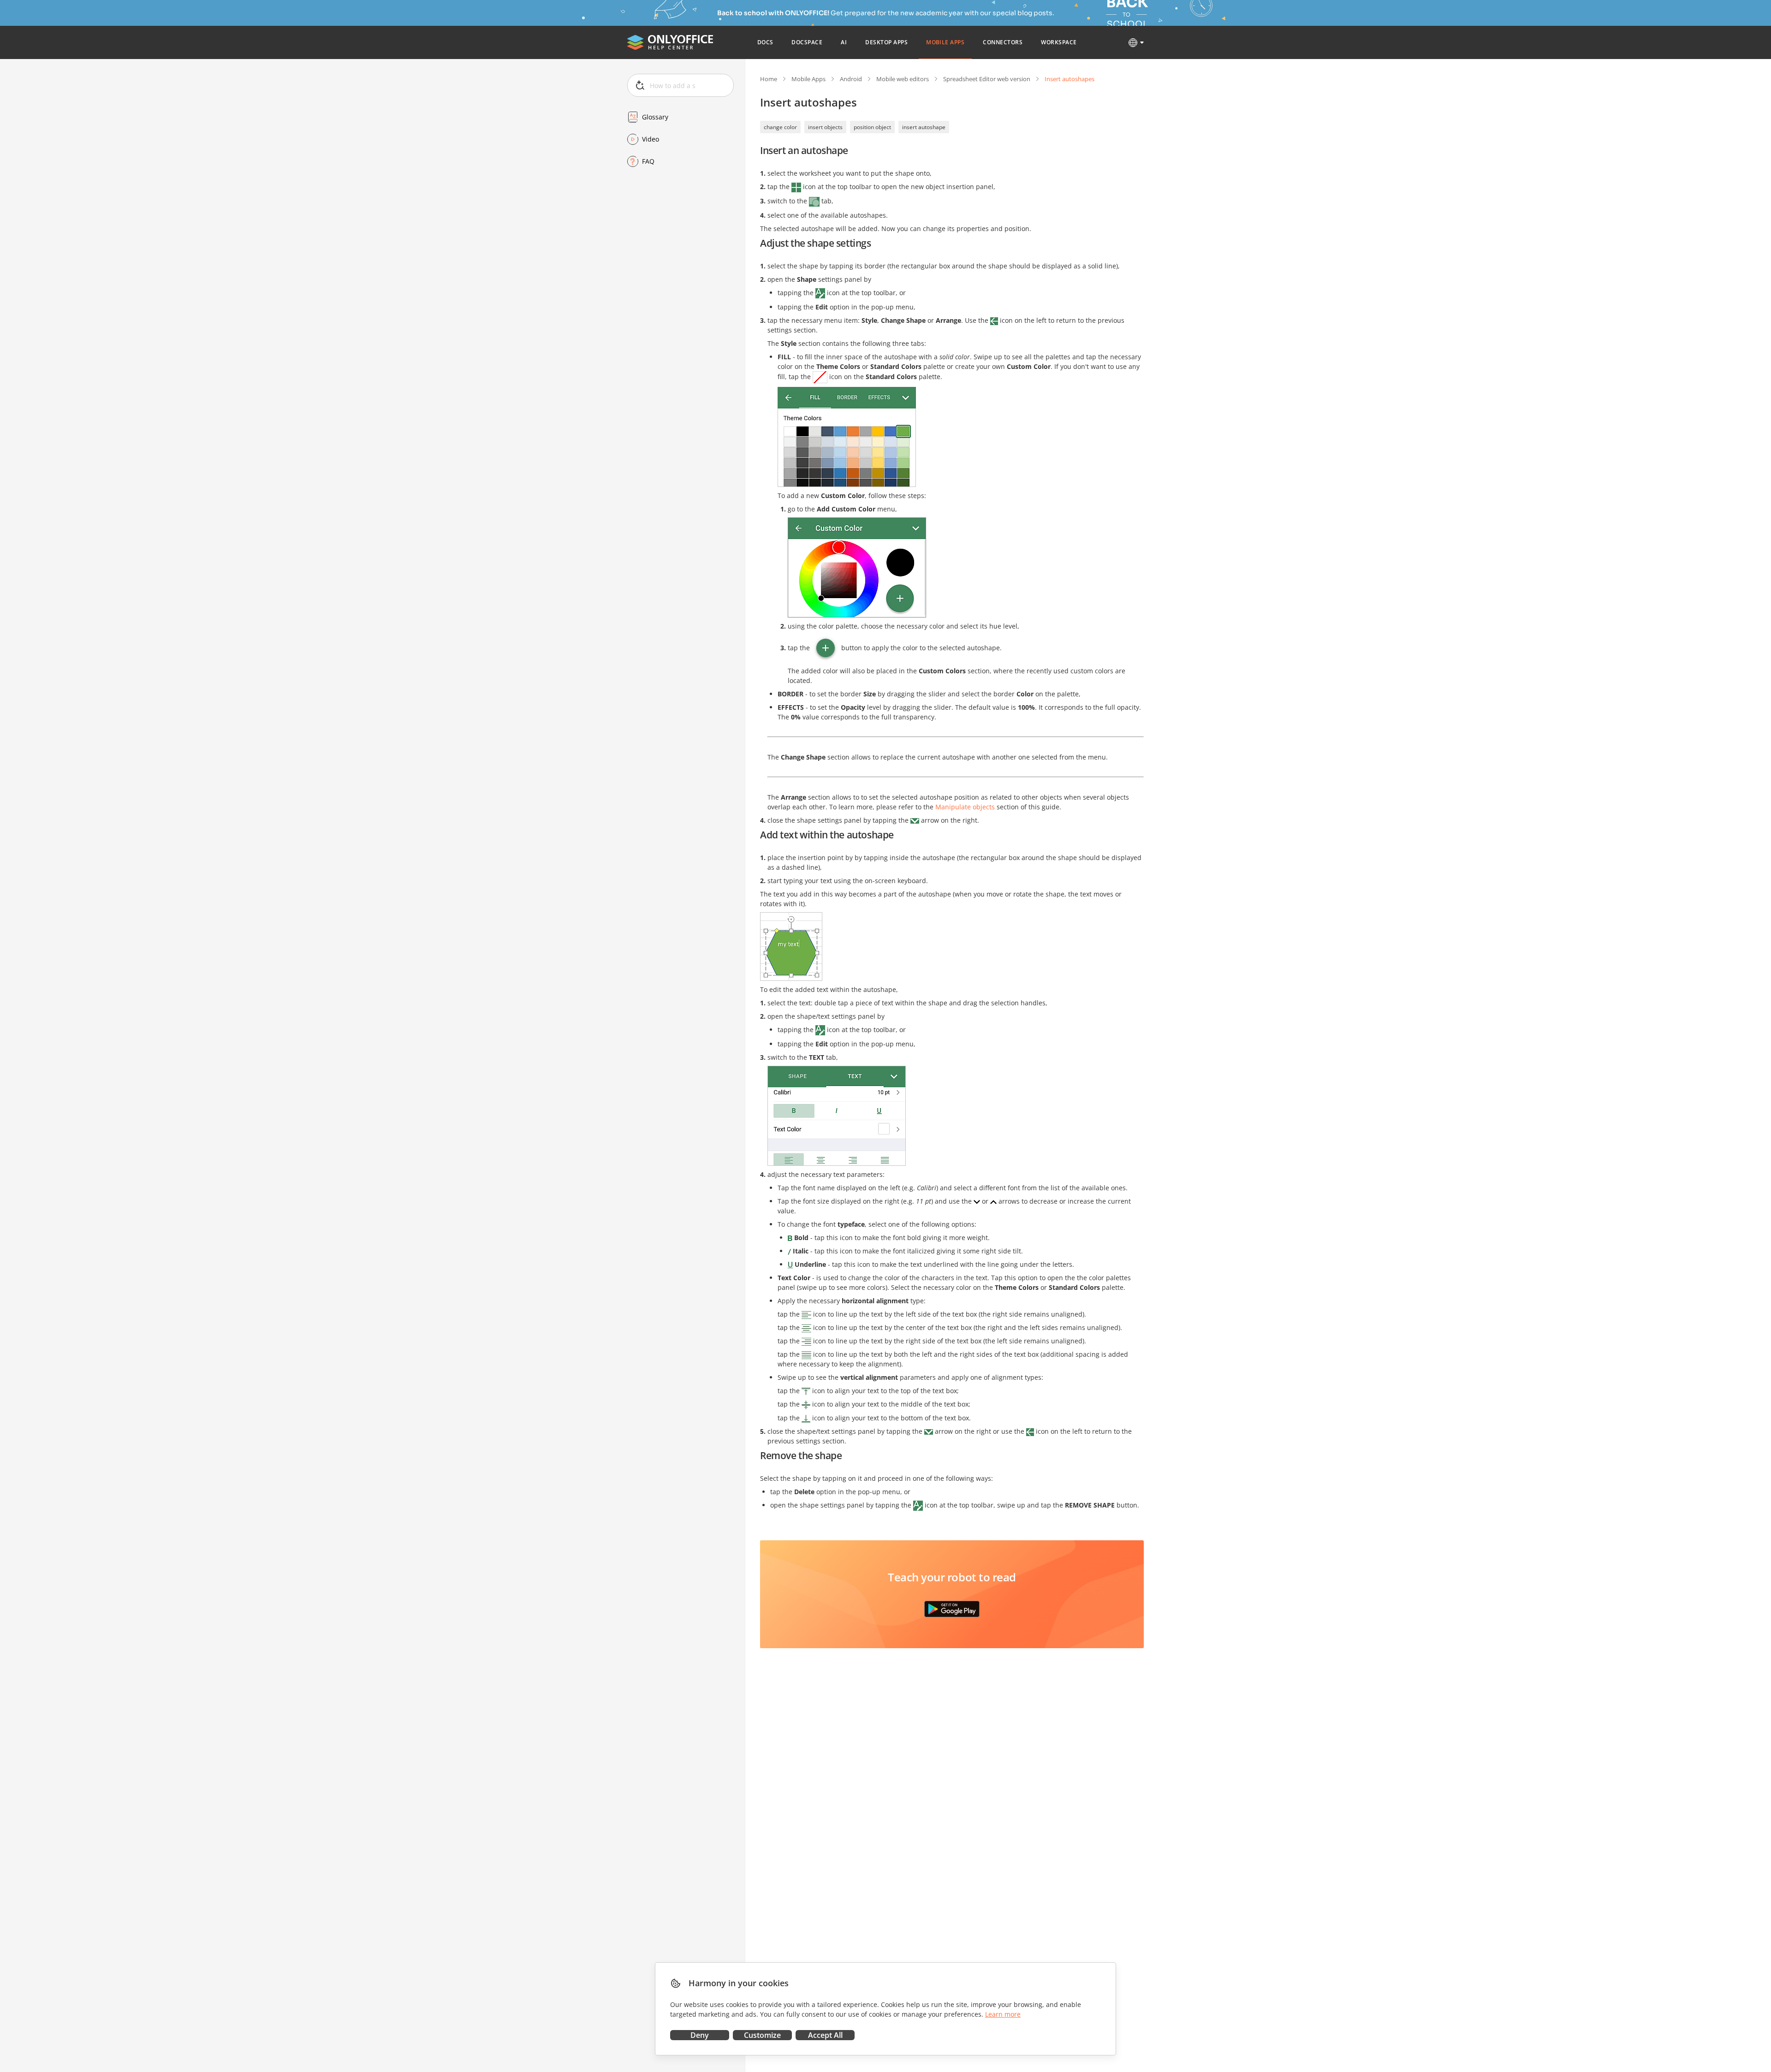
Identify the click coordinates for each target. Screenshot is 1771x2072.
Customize (762, 2035)
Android (851, 79)
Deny (700, 2035)
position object (872, 127)
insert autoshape (924, 127)
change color (780, 127)
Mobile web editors (903, 79)
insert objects (825, 127)
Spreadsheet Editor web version (987, 79)
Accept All (825, 2035)
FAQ (648, 161)
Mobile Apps (808, 79)
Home (769, 79)
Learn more (1003, 2014)
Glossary (655, 117)
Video (651, 139)
